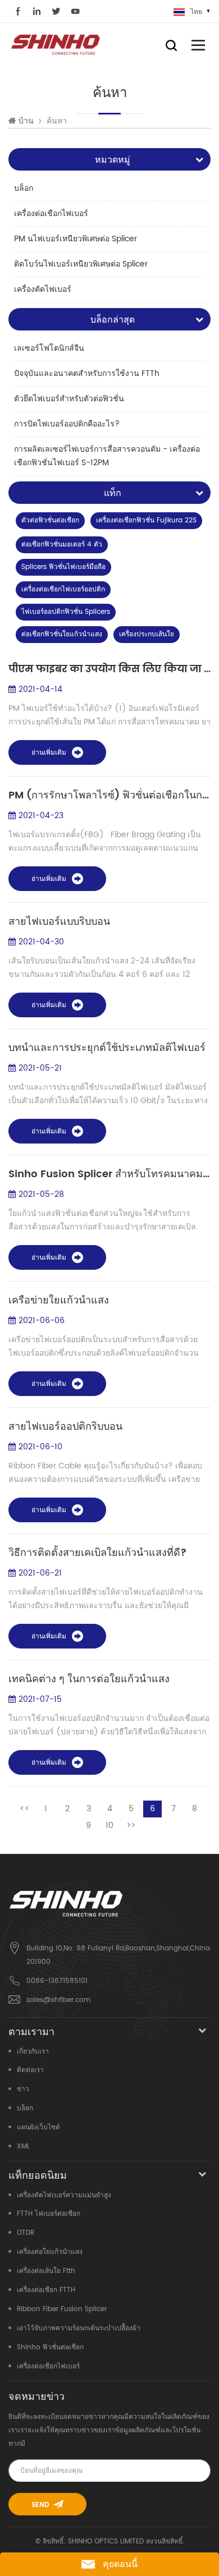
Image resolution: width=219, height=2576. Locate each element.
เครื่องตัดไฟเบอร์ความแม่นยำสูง (64, 2195)
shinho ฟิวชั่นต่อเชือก (50, 2347)
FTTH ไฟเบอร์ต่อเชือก (49, 2214)
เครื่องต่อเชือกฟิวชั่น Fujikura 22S (146, 520)
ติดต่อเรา (30, 2070)
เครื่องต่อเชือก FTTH (46, 2290)
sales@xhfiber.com (58, 2000)
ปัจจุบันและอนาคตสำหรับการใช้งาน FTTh (87, 373)
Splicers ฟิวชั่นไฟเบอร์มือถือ (63, 567)
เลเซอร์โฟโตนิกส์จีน (49, 348)
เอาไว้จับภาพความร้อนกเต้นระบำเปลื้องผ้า (79, 2328)
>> (131, 1826)
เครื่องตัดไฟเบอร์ (43, 289)
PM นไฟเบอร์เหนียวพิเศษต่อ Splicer (76, 239)
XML (23, 2146)
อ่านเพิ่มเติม (49, 753)
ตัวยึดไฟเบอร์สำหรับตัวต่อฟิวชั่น (69, 399)
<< (25, 1809)
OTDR (26, 2233)
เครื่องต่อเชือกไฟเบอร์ (51, 213)
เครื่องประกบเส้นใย (147, 634)
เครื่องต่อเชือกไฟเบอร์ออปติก (63, 589)
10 (109, 1826)
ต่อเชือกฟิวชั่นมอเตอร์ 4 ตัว (62, 545)
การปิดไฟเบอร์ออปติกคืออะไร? (67, 424)
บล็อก (24, 188)
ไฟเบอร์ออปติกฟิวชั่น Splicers (66, 612)
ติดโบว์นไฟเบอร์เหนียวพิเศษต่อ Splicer (81, 264)
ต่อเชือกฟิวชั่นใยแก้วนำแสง (62, 634)
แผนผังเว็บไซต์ (38, 2127)
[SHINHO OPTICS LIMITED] (56, 44)
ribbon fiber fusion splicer (62, 2309)
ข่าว (23, 2089)
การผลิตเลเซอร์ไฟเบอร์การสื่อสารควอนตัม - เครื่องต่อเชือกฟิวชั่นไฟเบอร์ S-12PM (107, 456)
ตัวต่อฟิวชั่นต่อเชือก (50, 520)
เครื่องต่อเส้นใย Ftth (46, 2271)
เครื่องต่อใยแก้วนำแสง (50, 2252)
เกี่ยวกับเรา (33, 2052)
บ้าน (26, 121)
